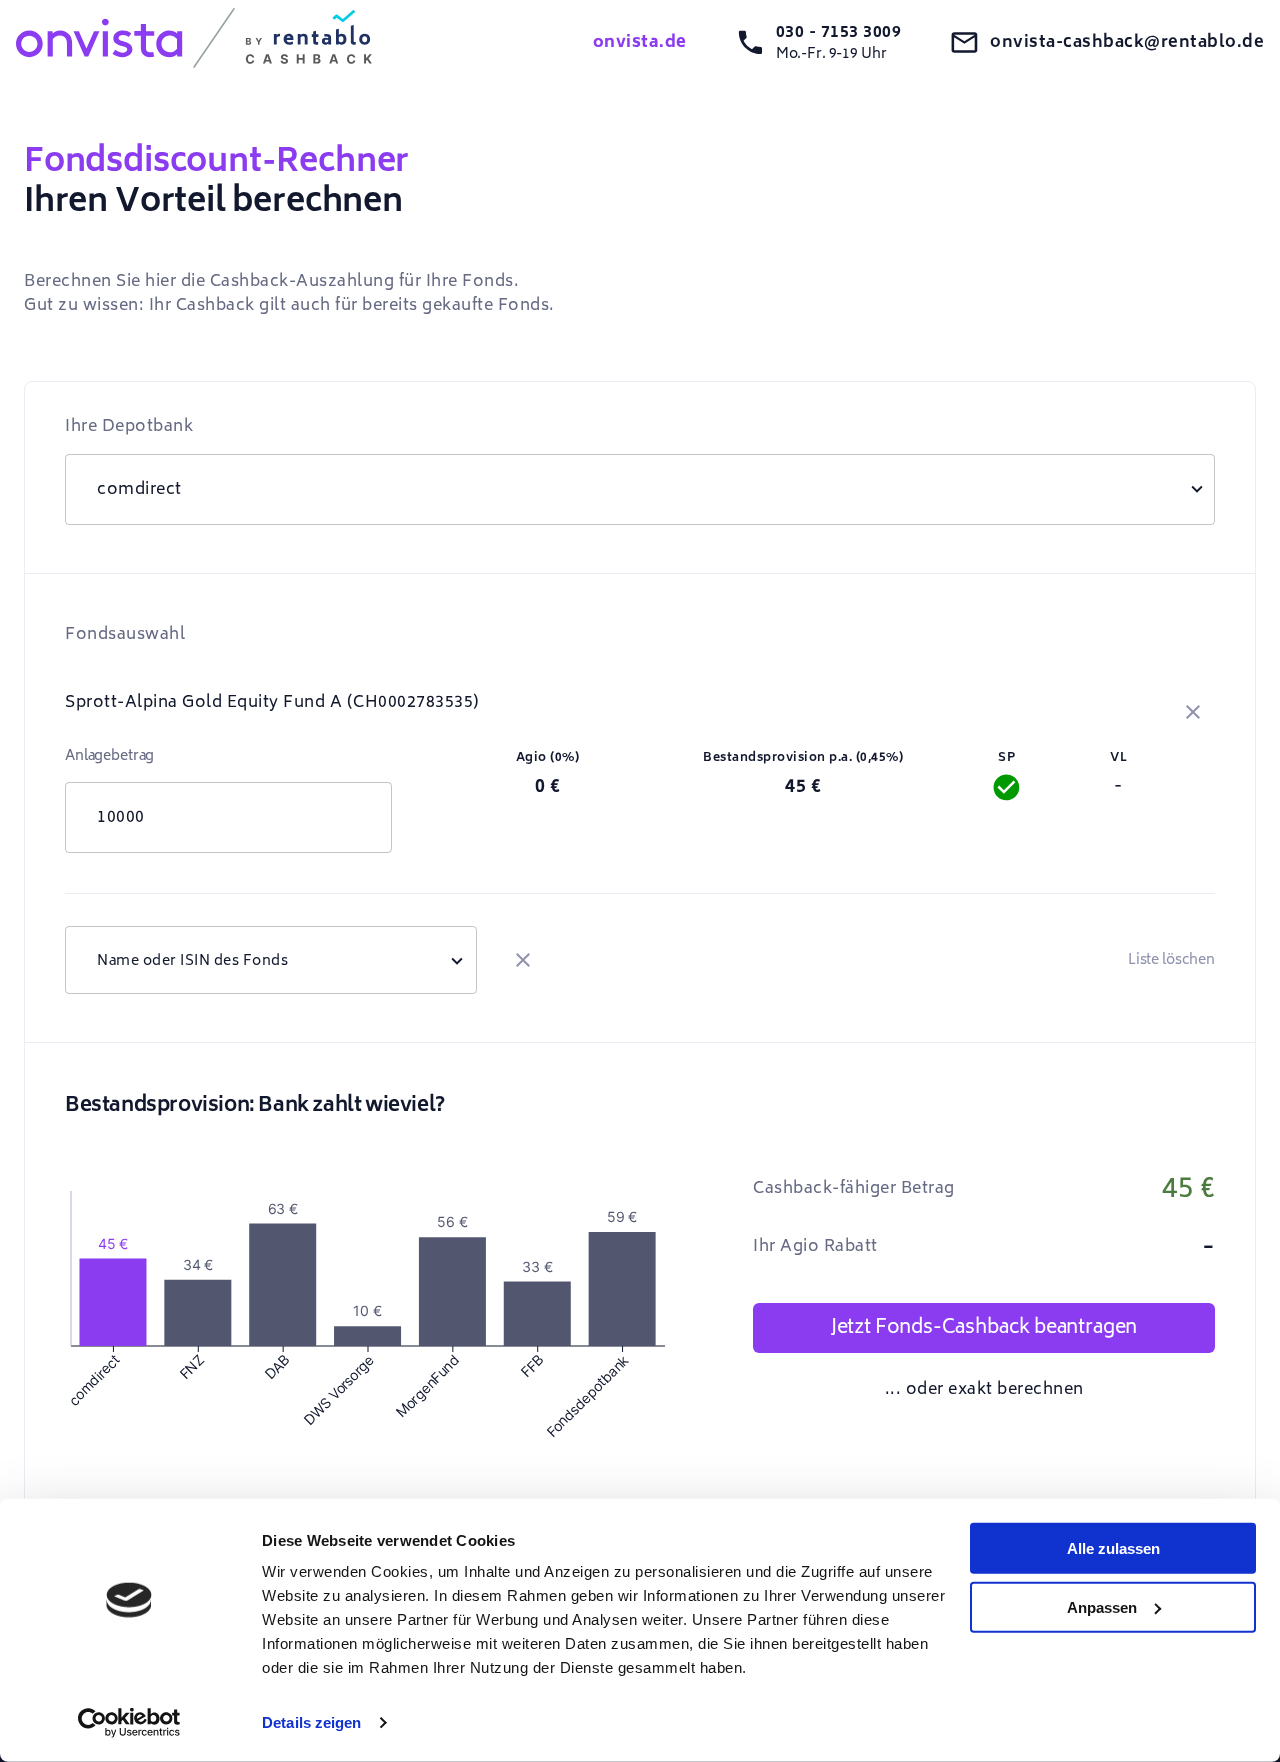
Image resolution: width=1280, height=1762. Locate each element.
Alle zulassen (1113, 1548)
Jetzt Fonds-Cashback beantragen (984, 1327)
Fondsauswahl (125, 634)
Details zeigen (311, 1722)
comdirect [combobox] (139, 489)
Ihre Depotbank (129, 426)
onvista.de (640, 42)
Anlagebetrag (109, 756)
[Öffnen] (457, 960)
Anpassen (1102, 1606)
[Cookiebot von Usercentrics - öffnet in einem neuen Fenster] (129, 1723)
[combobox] (271, 960)
